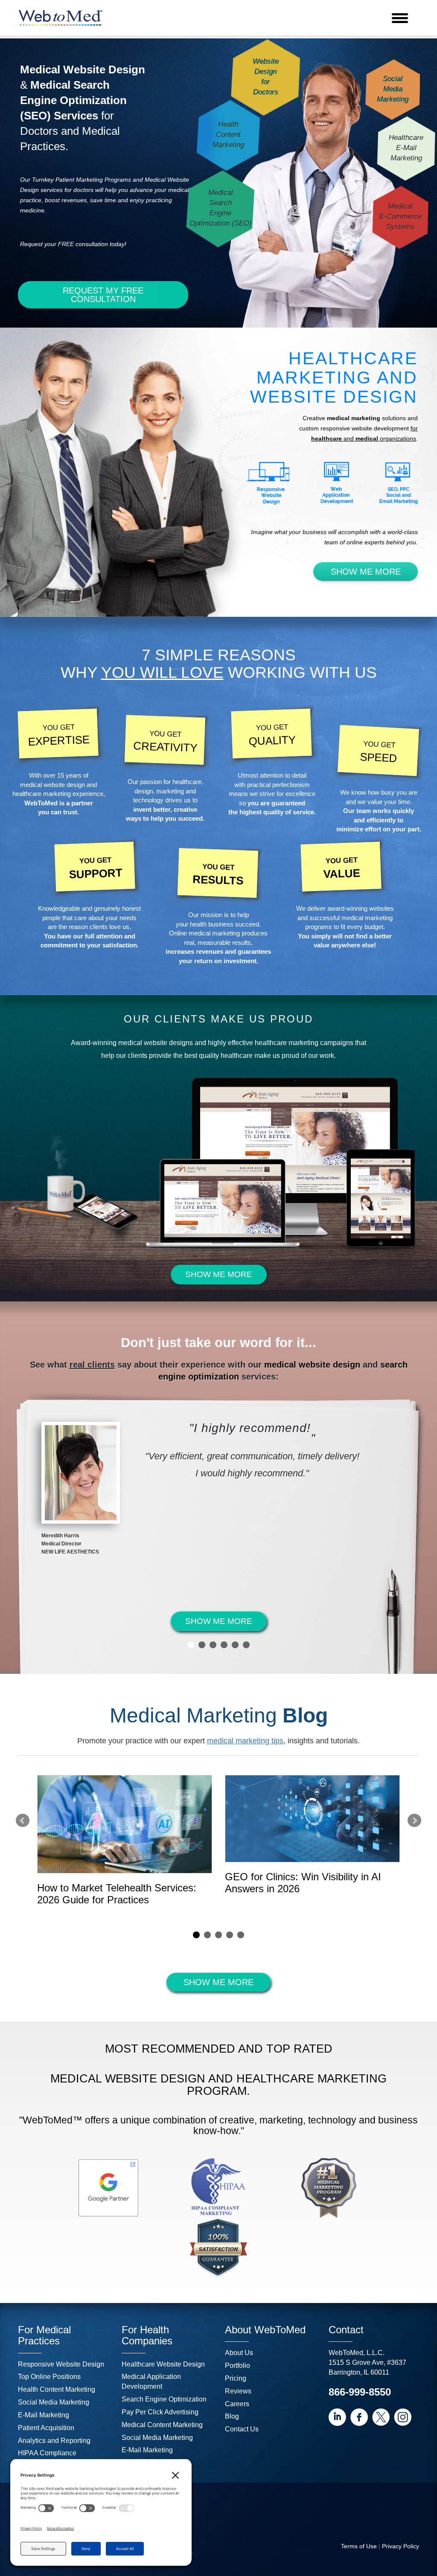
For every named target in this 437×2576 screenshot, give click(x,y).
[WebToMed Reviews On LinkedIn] (337, 2417)
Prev (23, 1821)
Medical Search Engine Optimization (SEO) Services (73, 100)
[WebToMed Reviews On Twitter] (381, 2417)
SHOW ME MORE (366, 572)
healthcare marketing (42, 794)
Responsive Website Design (61, 2364)
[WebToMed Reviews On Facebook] (359, 2417)
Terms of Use (359, 2546)
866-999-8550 (360, 2392)
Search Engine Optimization (164, 2399)
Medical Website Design (83, 70)
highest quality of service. (278, 812)
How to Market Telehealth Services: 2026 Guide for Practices (117, 1894)
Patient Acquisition (46, 2428)
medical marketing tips (245, 1741)
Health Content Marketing (57, 2389)
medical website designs (156, 1043)
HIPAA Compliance (47, 2453)
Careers (237, 2404)
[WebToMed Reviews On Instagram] (403, 2417)
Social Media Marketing (54, 2402)
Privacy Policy (401, 2546)
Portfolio (237, 2365)
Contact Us (242, 2429)
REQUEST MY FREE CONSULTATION (103, 295)
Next (414, 1821)
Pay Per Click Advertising (160, 2412)
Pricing (236, 2378)
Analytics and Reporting (54, 2441)
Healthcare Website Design (163, 2364)
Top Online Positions (49, 2377)
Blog (232, 2416)
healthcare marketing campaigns (304, 1043)
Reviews (238, 2391)
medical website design (52, 785)
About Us (239, 2353)
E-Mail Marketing (44, 2415)
